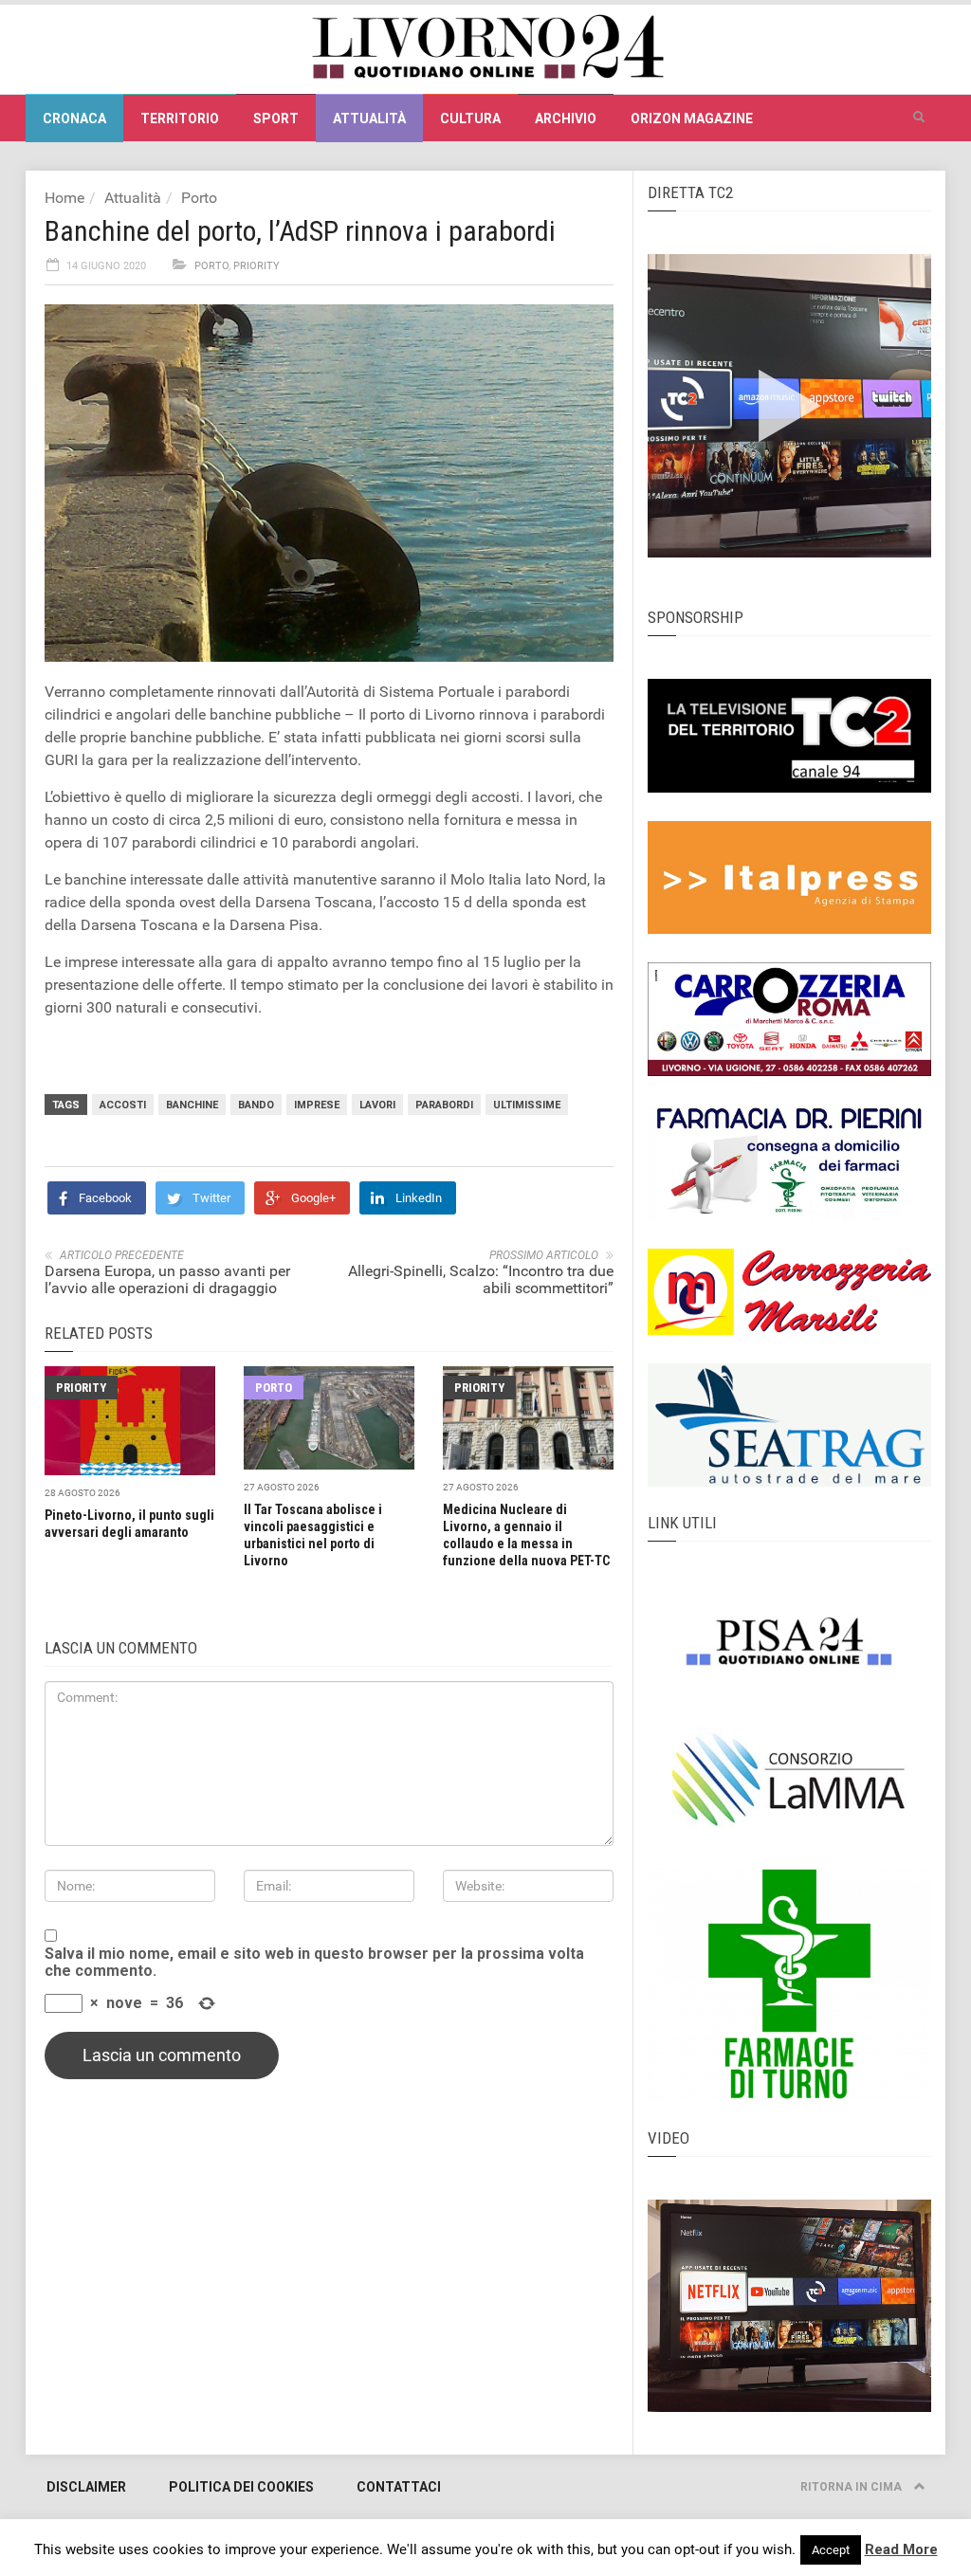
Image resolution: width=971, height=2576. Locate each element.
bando (256, 1105)
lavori (377, 1105)
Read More (901, 2549)
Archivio (566, 119)
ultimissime (527, 1105)
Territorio (180, 119)
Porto (199, 198)
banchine (192, 1105)
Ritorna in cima (852, 2487)
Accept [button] (831, 2550)
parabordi (444, 1105)
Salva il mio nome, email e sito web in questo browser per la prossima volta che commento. (314, 1963)
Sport (276, 119)
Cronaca (74, 119)
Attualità (369, 119)
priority (256, 266)
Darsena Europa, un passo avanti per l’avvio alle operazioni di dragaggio (167, 1279)
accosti (123, 1105)
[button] (919, 118)
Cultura (470, 119)
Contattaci (399, 2487)
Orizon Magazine (692, 119)
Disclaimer (86, 2487)
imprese (317, 1105)
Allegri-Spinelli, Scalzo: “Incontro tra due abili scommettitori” (481, 1279)
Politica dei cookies (241, 2487)
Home (64, 198)
